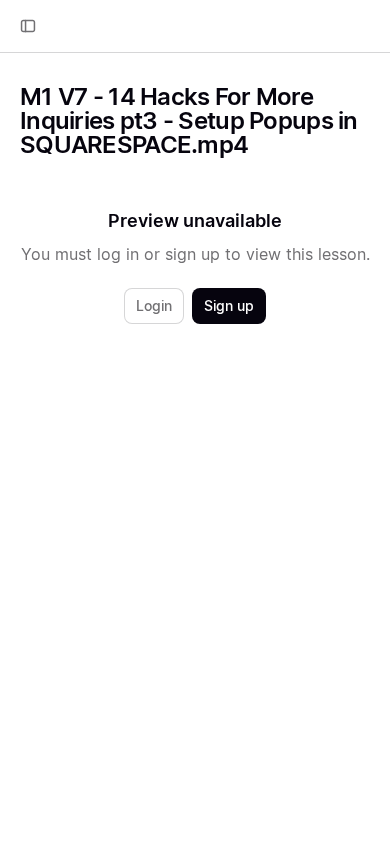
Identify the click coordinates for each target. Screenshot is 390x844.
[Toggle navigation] (28, 26)
